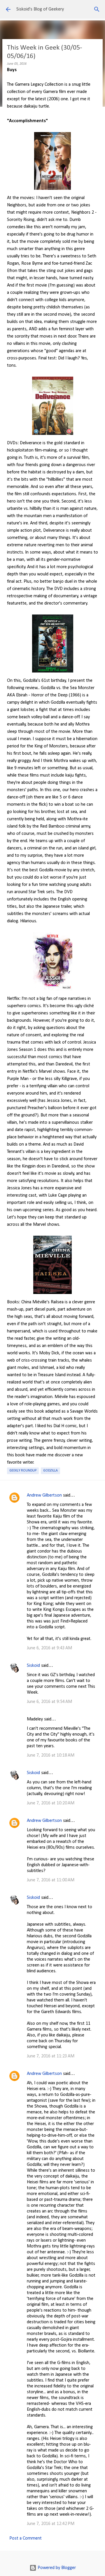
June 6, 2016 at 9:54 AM (49, 1702)
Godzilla (50, 1471)
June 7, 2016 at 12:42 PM (51, 2524)
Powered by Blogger (56, 2568)
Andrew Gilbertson (44, 1495)
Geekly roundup (23, 1471)
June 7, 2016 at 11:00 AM (51, 1880)
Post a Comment (26, 2538)
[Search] (97, 9)
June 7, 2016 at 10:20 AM (51, 1803)
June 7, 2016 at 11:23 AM (51, 2056)
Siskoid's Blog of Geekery (40, 9)
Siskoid (33, 1666)
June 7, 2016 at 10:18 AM (51, 1755)
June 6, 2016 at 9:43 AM (49, 1648)
